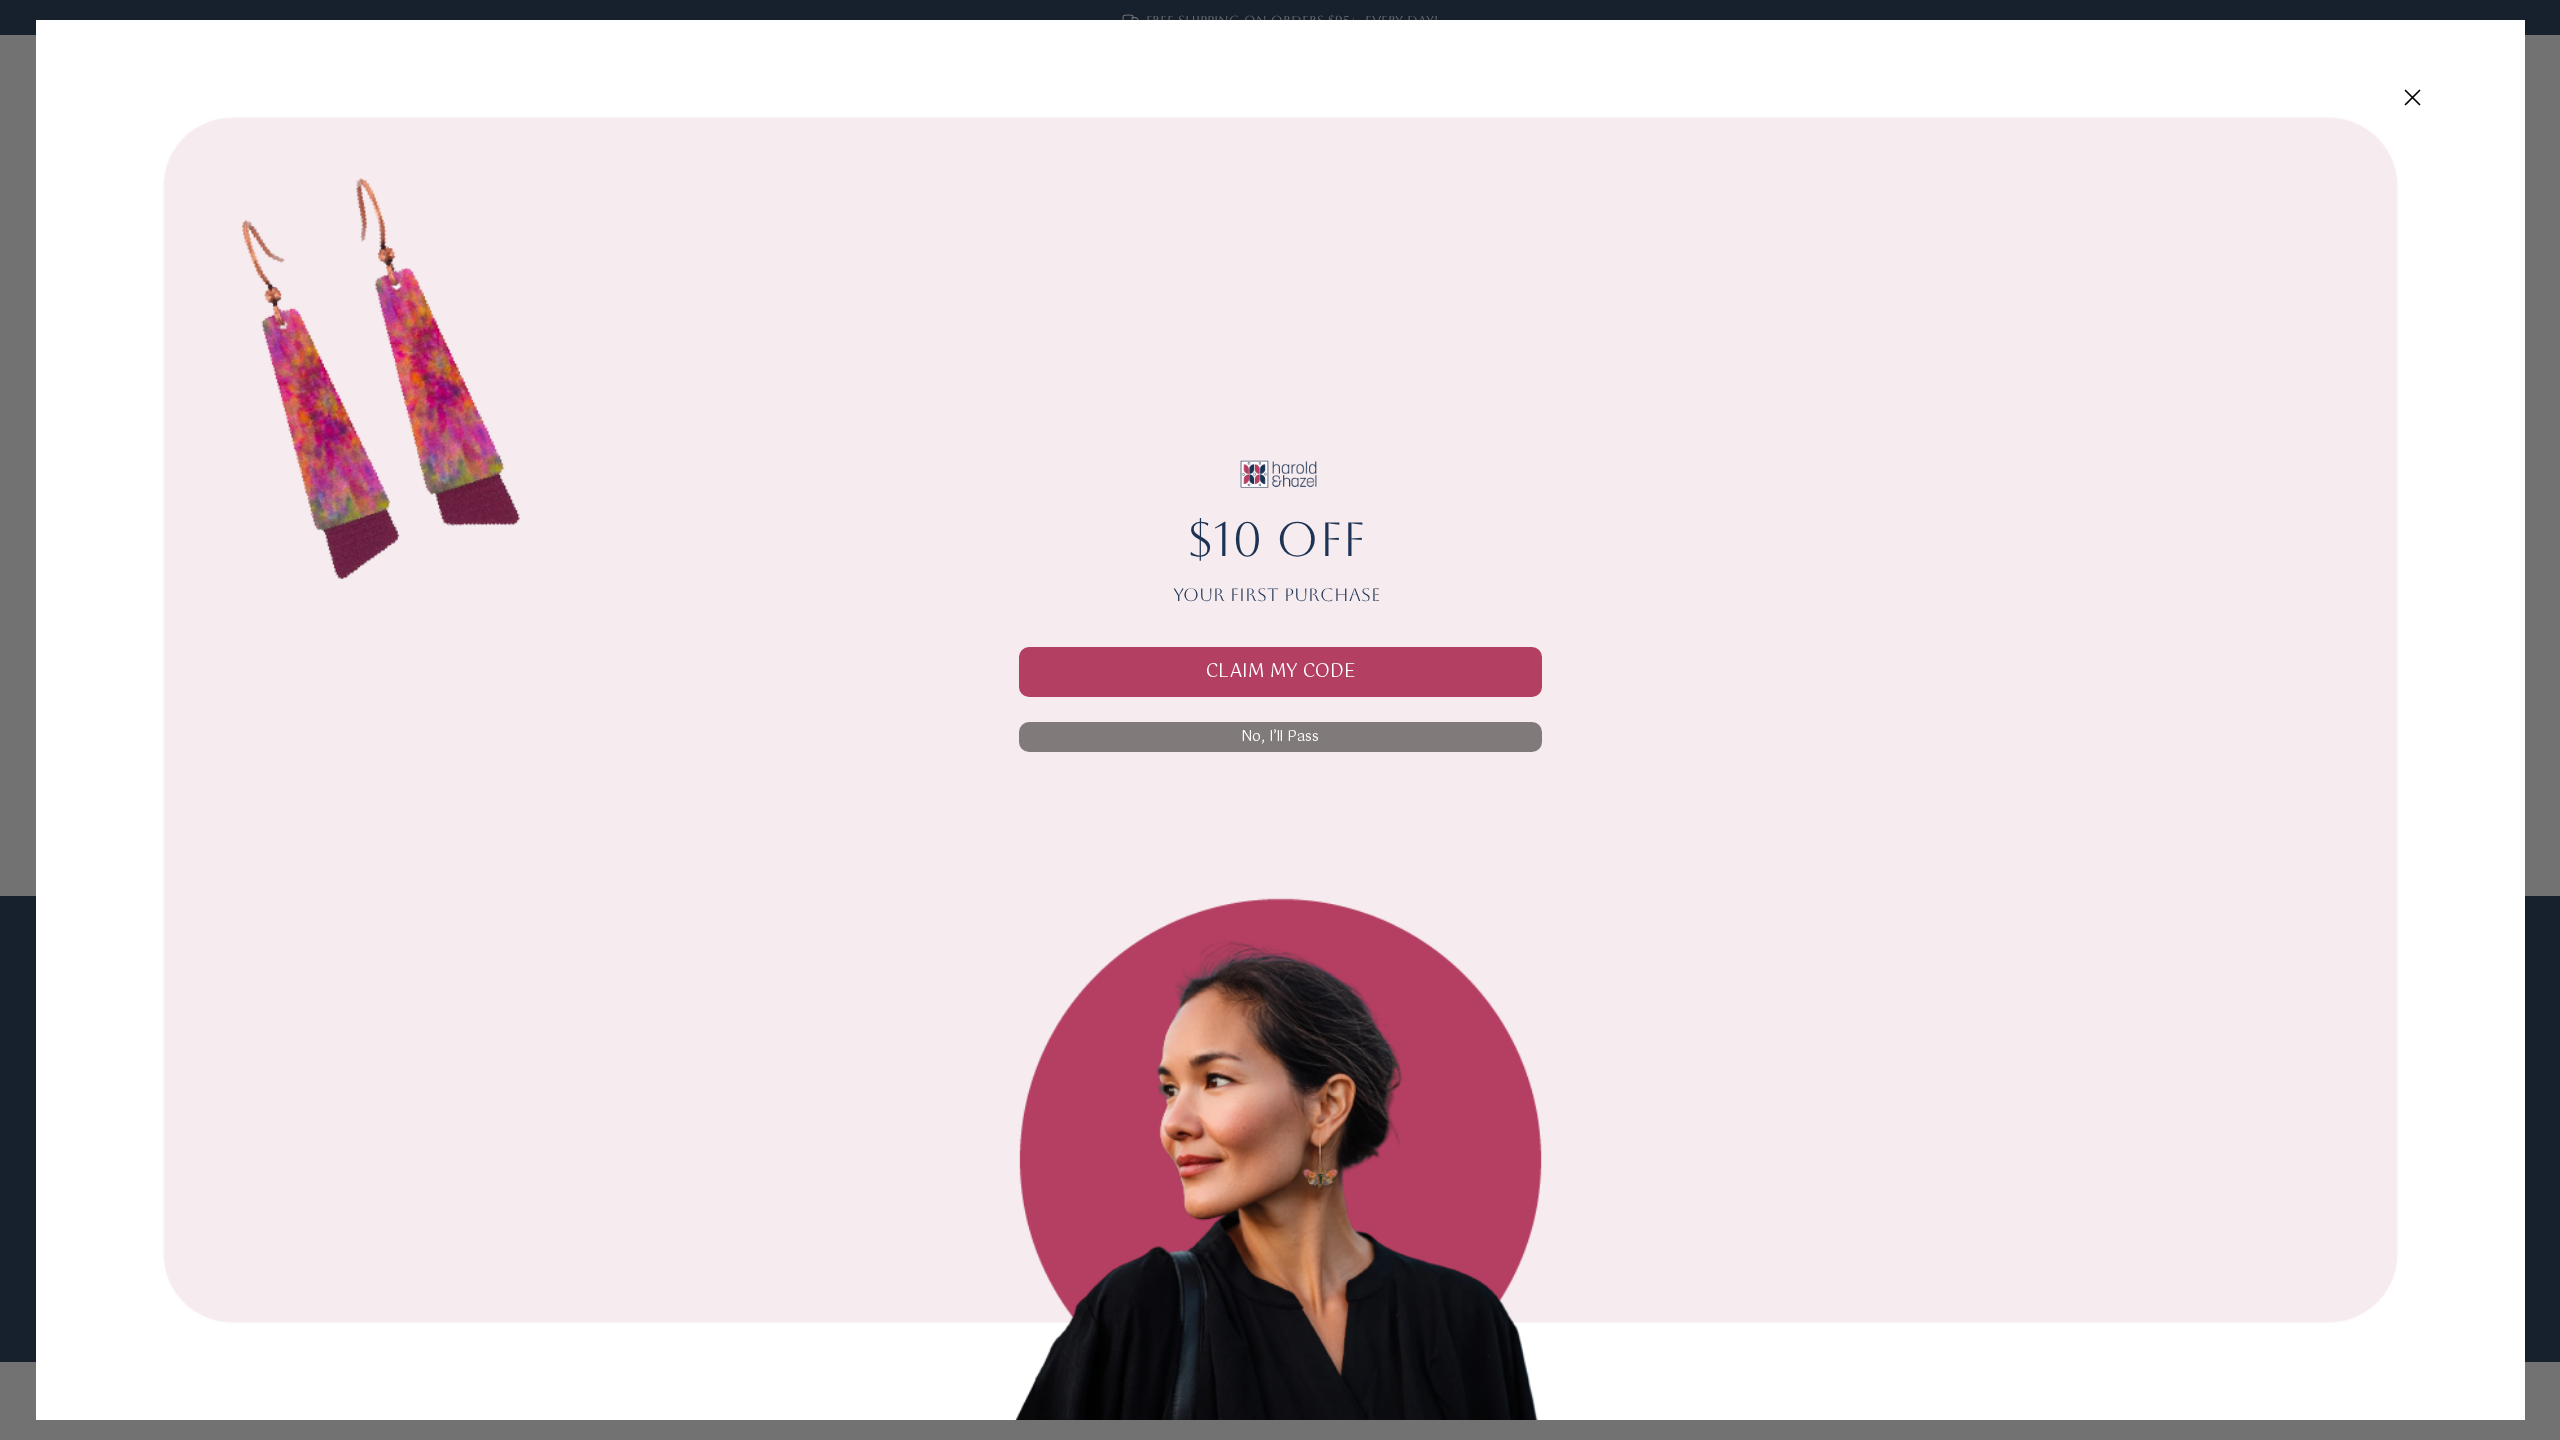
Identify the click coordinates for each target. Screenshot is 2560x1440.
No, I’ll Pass (1280, 737)
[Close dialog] (2412, 97)
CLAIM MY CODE (1280, 672)
